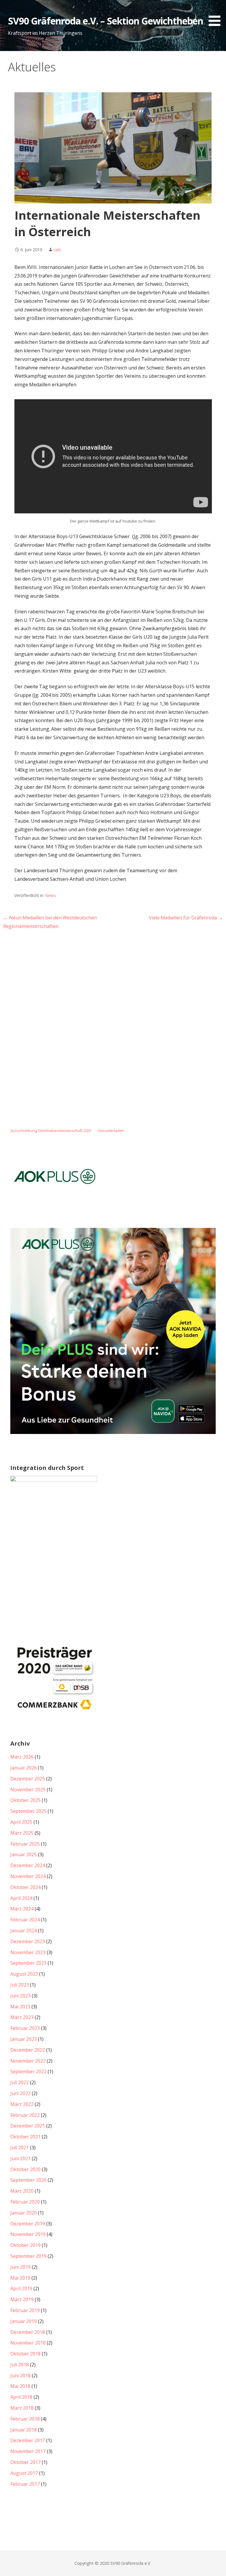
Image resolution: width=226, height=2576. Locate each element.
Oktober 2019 (25, 2245)
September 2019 (28, 2256)
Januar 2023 (24, 2039)
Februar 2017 (25, 2484)
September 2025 (28, 1811)
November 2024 (28, 1876)
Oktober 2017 (25, 2462)
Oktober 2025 (25, 1800)
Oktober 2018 (25, 2354)
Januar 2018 (24, 2430)
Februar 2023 (25, 2028)
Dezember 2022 (28, 2050)
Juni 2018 (20, 2375)
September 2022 (28, 2071)
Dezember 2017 (28, 2440)
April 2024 (21, 1898)
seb (57, 250)
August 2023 (24, 1974)
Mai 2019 (20, 2278)
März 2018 (22, 2408)
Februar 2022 (25, 2115)
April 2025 (21, 1822)
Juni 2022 (20, 2093)
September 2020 (28, 2180)
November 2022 (28, 2061)
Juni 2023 (20, 1996)
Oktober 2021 (25, 2137)
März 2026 (22, 1757)
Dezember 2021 (28, 2126)
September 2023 (28, 1963)
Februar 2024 (25, 1920)
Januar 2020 (24, 2213)
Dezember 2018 (28, 2332)
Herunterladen (111, 1131)
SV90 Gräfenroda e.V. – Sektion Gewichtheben (106, 21)
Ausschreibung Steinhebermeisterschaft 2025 (51, 1131)
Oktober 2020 (25, 2169)
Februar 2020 (25, 2202)
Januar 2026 (24, 1768)
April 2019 (21, 2288)
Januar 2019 (24, 2321)
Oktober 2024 (25, 1887)
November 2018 (28, 2343)
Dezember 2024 (28, 1865)
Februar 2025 (25, 1844)
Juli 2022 (20, 2082)
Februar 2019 (25, 2310)
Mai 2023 (20, 2007)
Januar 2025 (24, 1854)
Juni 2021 (20, 2158)
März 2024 (22, 1909)
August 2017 (24, 2473)
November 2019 (28, 2234)
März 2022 (22, 2104)
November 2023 (28, 1952)
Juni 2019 (20, 2267)
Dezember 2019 (28, 2224)
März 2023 (22, 2017)
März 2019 (22, 2299)
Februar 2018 (25, 2419)
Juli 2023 (20, 1985)
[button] (217, 14)
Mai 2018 (20, 2386)
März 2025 (22, 1833)
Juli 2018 (20, 2365)
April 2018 (21, 2397)
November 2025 (28, 1790)
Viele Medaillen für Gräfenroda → (186, 918)
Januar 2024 (24, 1931)
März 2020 (22, 2191)
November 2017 (28, 2451)
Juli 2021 (20, 2148)
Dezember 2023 (28, 1941)
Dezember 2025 (28, 1779)
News (51, 895)
